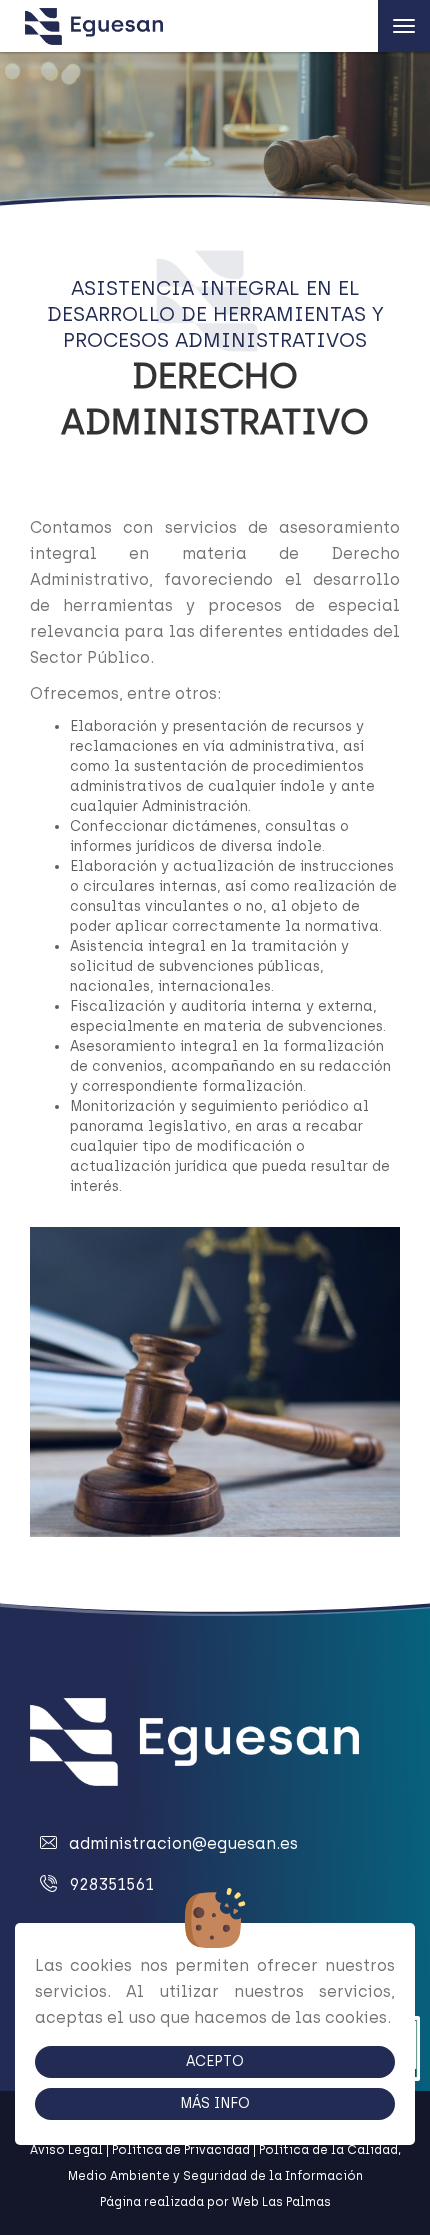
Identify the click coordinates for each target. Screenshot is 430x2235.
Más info (215, 2103)
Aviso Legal (66, 2150)
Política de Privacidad (181, 2150)
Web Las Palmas (281, 2202)
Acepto (215, 2061)
